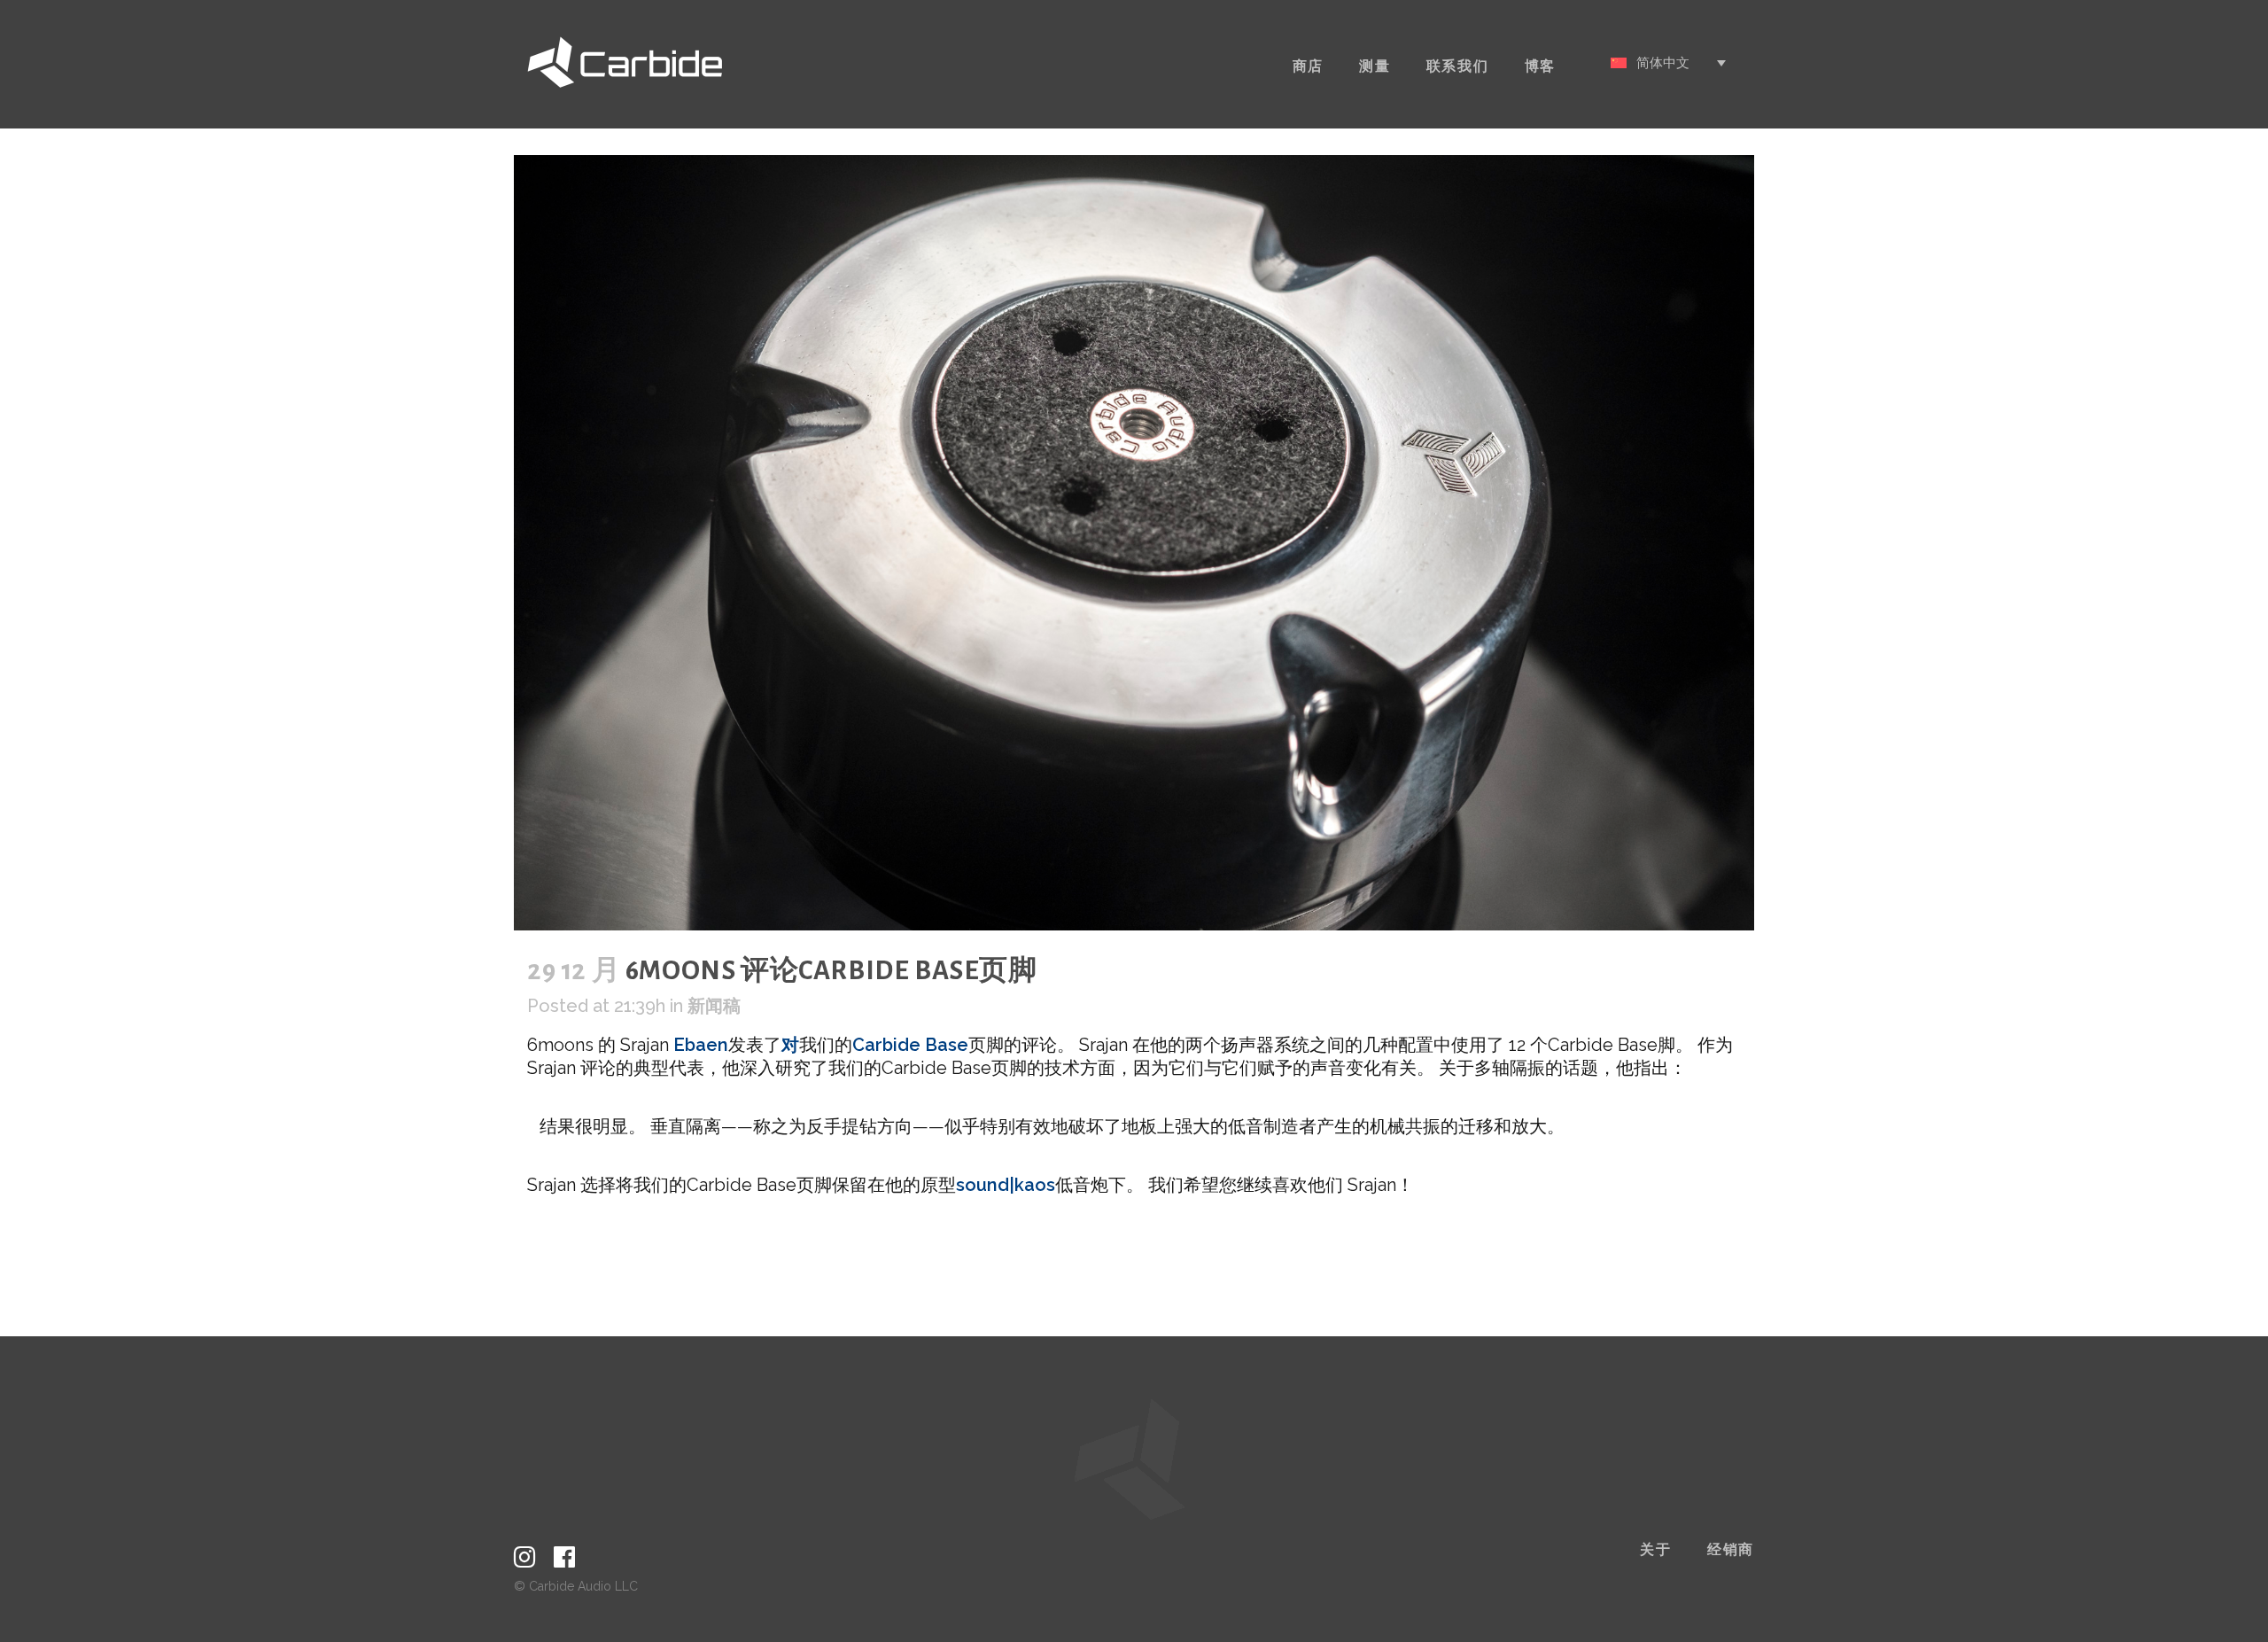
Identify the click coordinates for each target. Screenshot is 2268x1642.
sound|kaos (1006, 1185)
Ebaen (701, 1045)
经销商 (1731, 1550)
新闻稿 (714, 1006)
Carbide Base (910, 1045)
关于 (1656, 1550)
